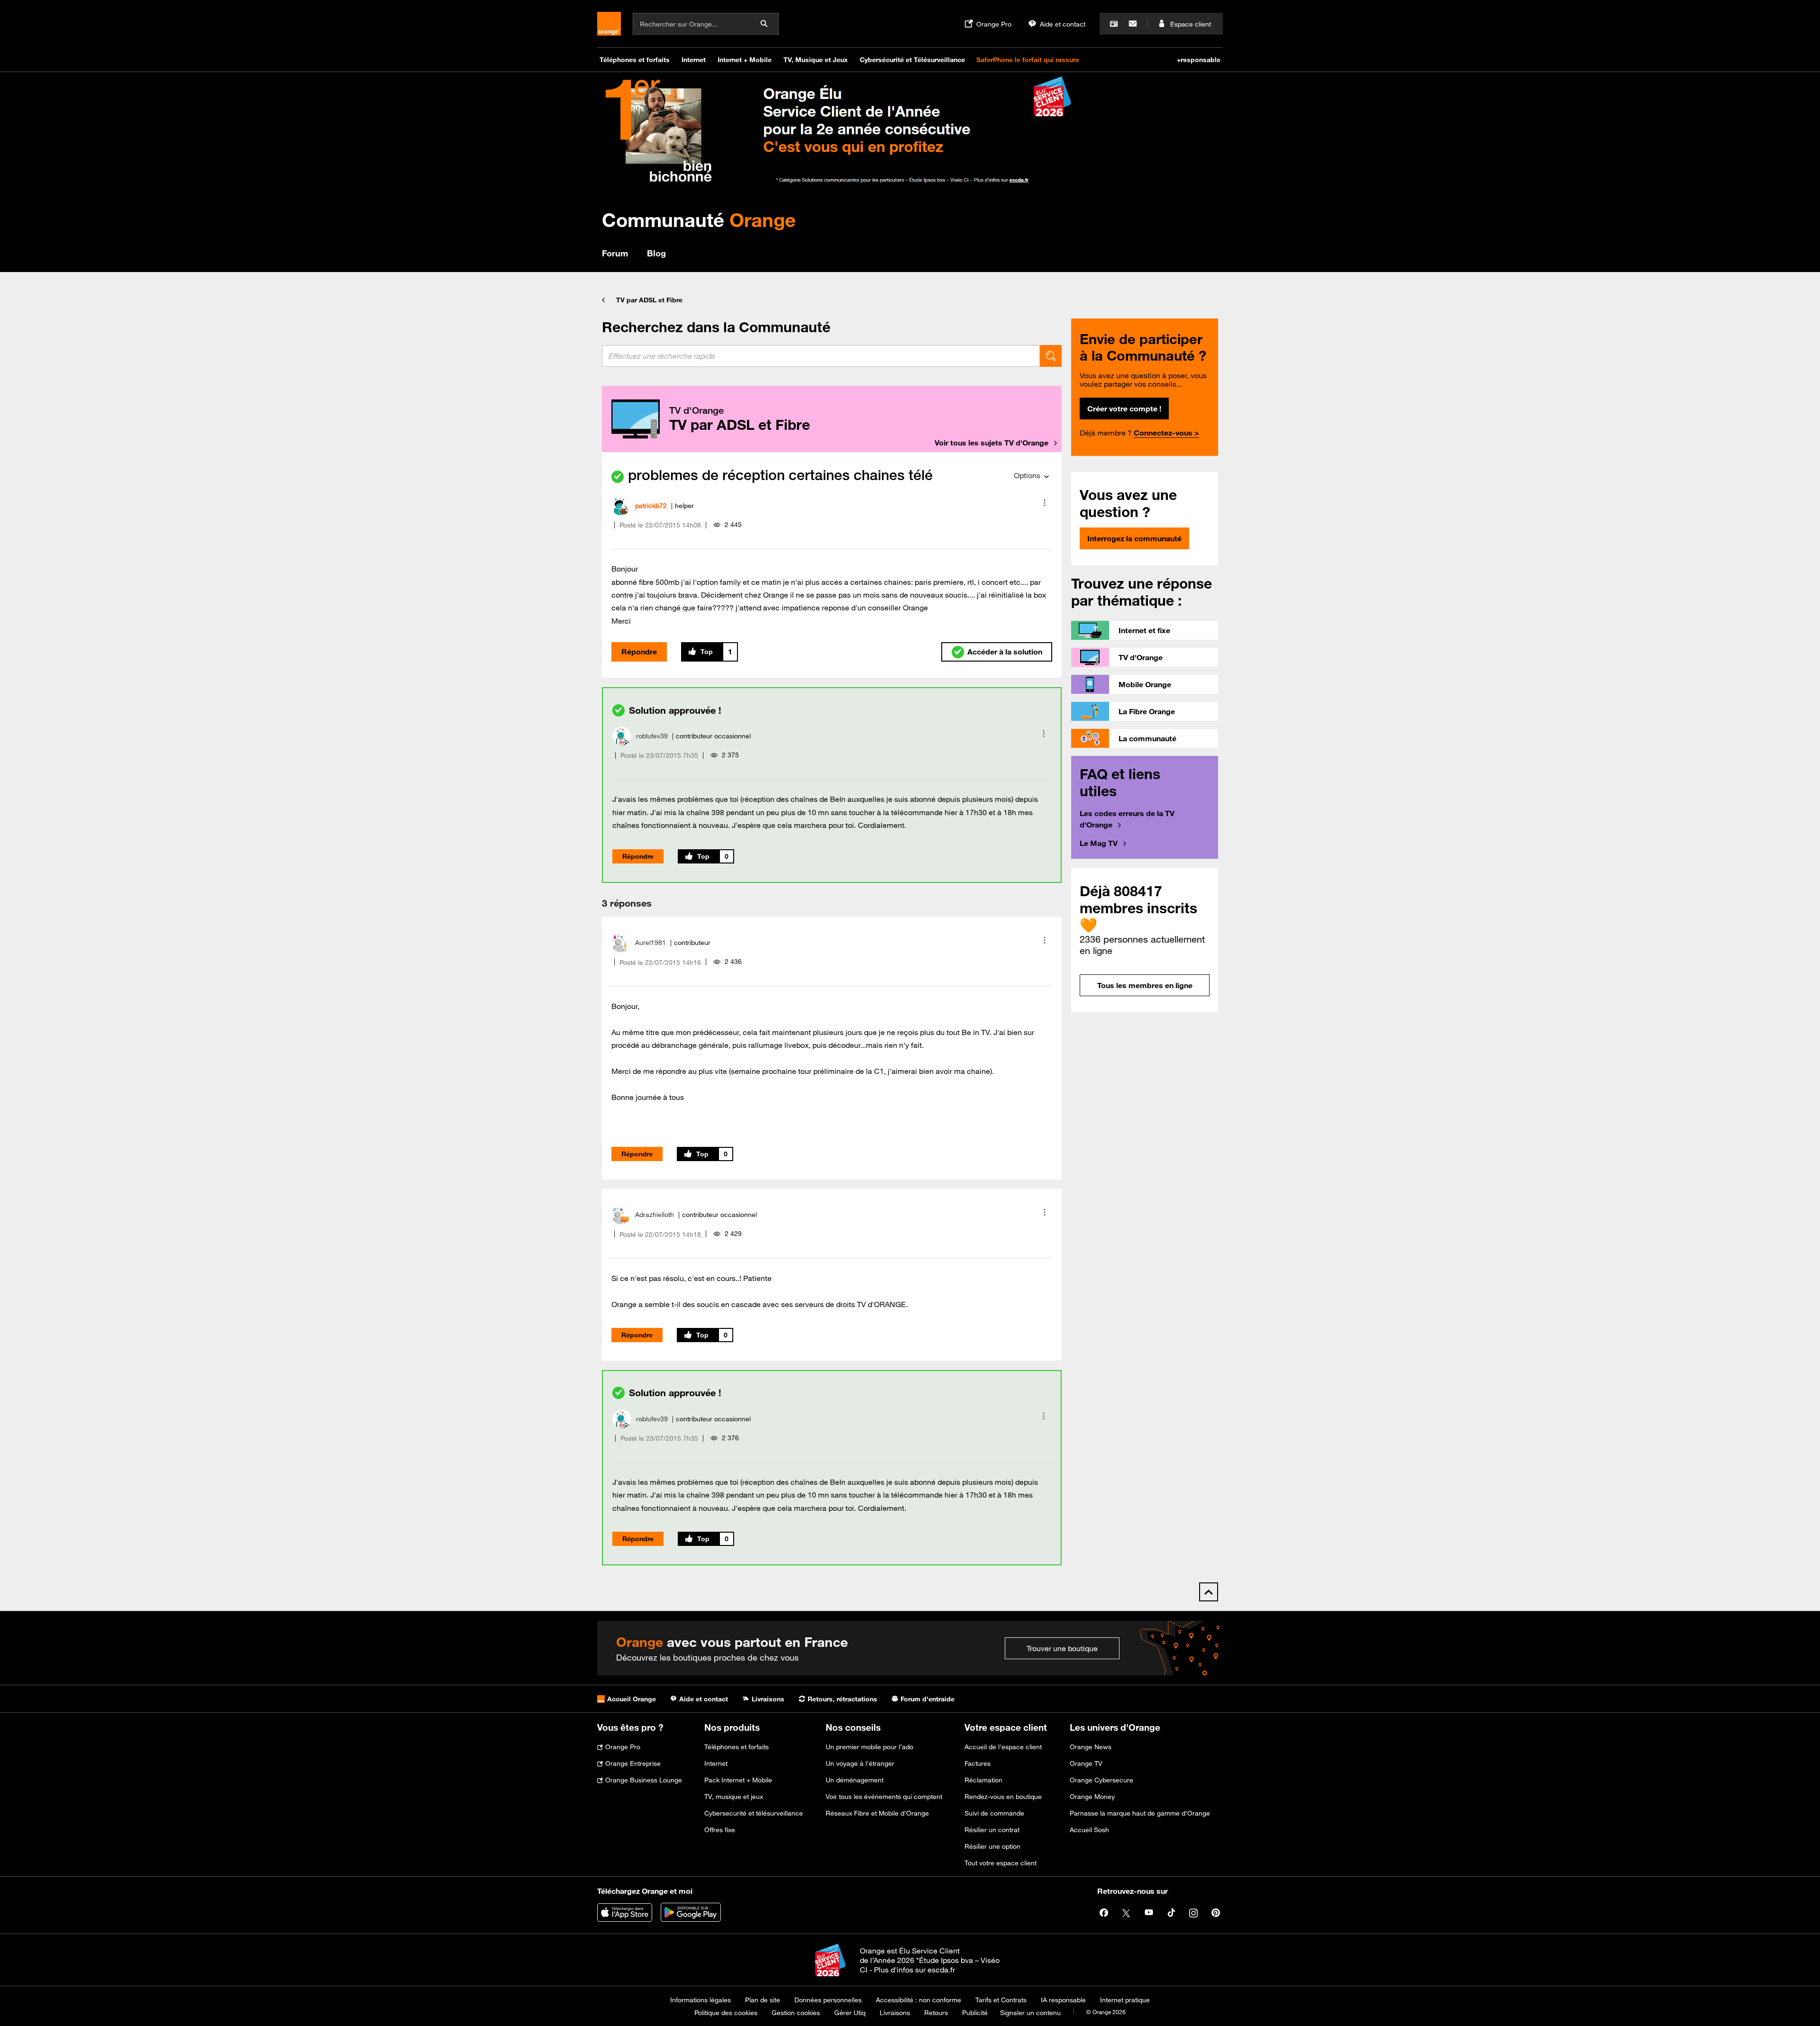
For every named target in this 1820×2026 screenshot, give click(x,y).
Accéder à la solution (1005, 652)
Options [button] (1027, 475)
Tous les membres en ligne (1145, 985)
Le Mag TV (1099, 843)
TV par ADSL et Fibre (649, 300)
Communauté (699, 220)
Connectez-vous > (1166, 433)
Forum (615, 253)
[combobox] (821, 356)
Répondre (639, 652)
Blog (656, 253)
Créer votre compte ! (1124, 409)
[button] (1045, 503)
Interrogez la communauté (1134, 538)
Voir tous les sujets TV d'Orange (992, 443)
